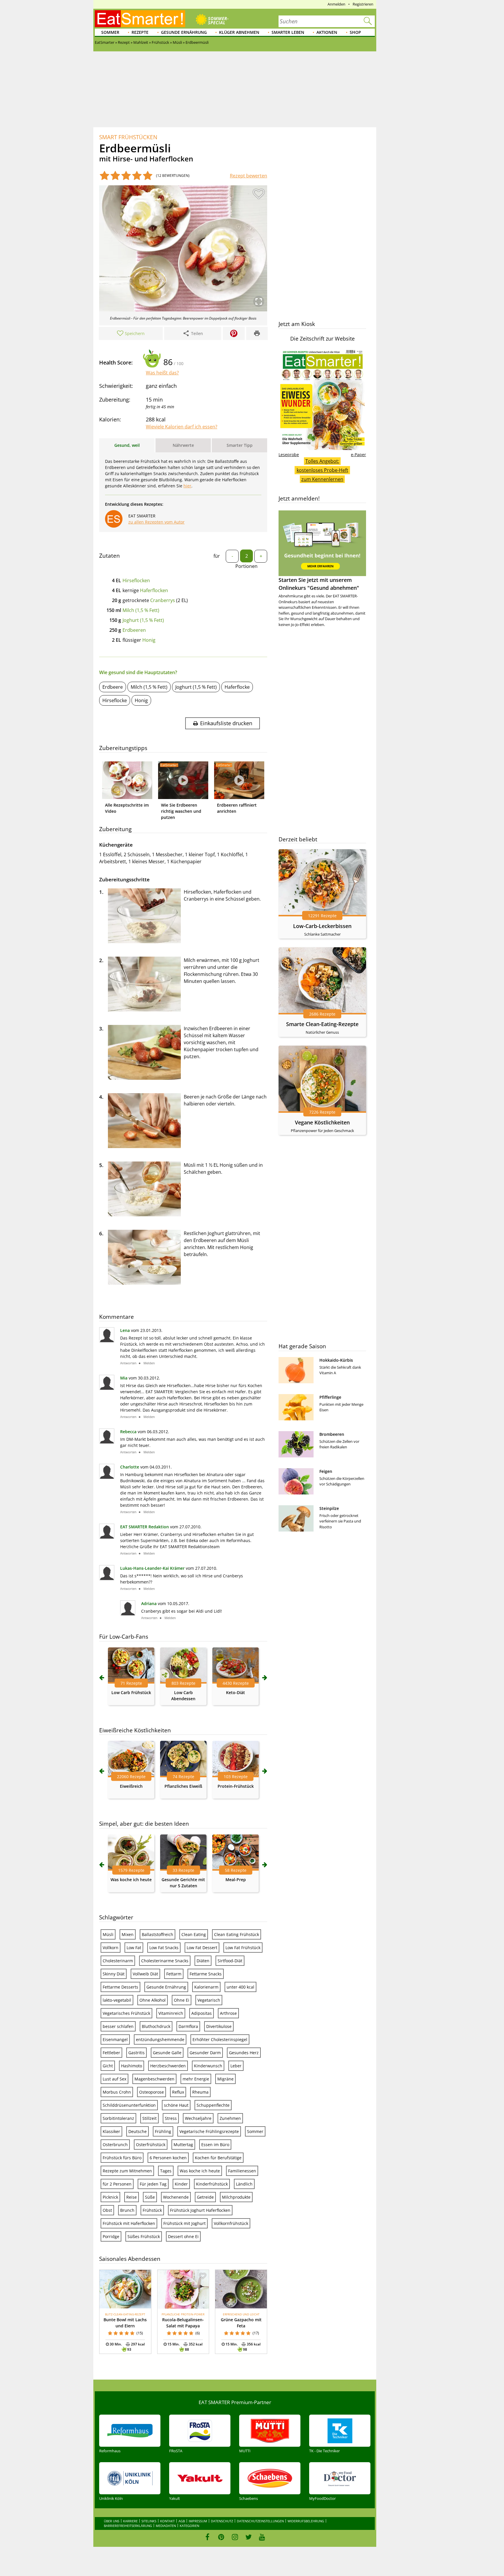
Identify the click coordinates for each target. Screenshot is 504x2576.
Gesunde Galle (167, 2053)
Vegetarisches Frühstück (126, 2013)
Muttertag (183, 2145)
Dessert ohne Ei (183, 2236)
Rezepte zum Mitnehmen (127, 2171)
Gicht (108, 2066)
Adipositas (202, 2013)
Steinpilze (329, 1508)
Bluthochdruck (156, 2026)
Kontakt (167, 2521)
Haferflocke (237, 687)
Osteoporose (152, 2092)
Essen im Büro (215, 2145)
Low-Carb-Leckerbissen (322, 926)
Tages (166, 2171)
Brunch (127, 2210)
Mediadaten (166, 2526)
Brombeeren (332, 1434)
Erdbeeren (134, 630)
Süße (150, 2197)
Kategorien (189, 2526)
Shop (355, 32)
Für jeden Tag (153, 2184)
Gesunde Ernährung (184, 32)
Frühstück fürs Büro (122, 2158)
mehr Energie (196, 2079)
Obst (107, 2210)
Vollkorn (111, 1948)
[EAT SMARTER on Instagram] (235, 2537)
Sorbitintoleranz (118, 2118)
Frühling (163, 2131)
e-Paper (358, 455)
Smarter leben (288, 32)
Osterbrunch (115, 2145)
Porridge (111, 2236)
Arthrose (228, 2013)
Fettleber (111, 2053)
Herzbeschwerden (168, 2066)
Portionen (246, 566)
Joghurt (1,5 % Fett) (143, 620)
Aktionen (327, 32)
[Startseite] (140, 19)
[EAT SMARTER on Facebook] (208, 2537)
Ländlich (244, 2184)
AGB (182, 2521)
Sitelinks (149, 2521)
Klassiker (111, 2131)
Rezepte (140, 32)
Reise (132, 2197)
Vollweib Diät (145, 1974)
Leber (236, 2066)
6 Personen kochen (168, 2158)
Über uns (112, 2521)
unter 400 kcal (240, 1987)
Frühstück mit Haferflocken (129, 2223)
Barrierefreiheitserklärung (128, 2526)
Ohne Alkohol (153, 2000)
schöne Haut (176, 2105)
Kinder (181, 2184)
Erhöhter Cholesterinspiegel (220, 2039)
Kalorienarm (206, 1987)
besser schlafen (118, 2026)
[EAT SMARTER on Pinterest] (221, 2537)
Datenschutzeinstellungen (260, 2521)
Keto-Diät (236, 1692)
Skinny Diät (114, 1974)
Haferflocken (154, 590)
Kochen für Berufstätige (218, 2158)
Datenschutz (222, 2521)
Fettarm (174, 1974)
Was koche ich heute (131, 1880)
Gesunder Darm (205, 2053)
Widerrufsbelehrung (306, 2521)
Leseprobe (289, 455)
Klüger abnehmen (239, 32)
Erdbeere (113, 687)
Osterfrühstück (151, 2145)
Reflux (178, 2092)
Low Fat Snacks (164, 1948)
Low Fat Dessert (202, 1948)
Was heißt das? (162, 373)
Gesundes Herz (244, 2053)
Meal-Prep (236, 1880)
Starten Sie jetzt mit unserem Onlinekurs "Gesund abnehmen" (319, 584)
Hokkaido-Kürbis (336, 1360)
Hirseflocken (136, 580)
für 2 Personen (117, 2184)
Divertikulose (219, 2026)
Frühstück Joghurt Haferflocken (200, 2210)
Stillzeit (149, 2118)
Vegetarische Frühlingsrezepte (209, 2131)
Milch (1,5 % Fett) (141, 610)
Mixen (128, 1934)
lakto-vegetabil (117, 2000)
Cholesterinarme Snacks (165, 1961)
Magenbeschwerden (154, 2079)
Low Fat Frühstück (243, 1948)
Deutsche (138, 2131)
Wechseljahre (198, 2118)
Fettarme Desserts (120, 1987)
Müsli (108, 1934)
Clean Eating (194, 1934)
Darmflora (188, 2026)
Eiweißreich (131, 1786)
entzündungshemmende (160, 2039)
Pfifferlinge (330, 1397)
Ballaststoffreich (157, 1934)
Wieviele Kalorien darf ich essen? (182, 427)
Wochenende (176, 2197)
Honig (149, 640)
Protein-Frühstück (236, 1786)
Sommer (110, 32)
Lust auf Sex (114, 2079)
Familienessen (242, 2171)
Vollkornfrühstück (231, 2223)
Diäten (203, 1961)
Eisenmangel (115, 2039)
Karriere (130, 2521)
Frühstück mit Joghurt (184, 2223)
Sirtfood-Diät (230, 1961)
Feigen (326, 1471)
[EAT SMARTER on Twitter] (248, 2537)
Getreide (205, 2197)
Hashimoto (132, 2066)
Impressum (198, 2521)
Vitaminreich (171, 2013)
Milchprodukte (236, 2197)
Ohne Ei (182, 2000)
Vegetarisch (209, 2000)
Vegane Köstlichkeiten (322, 1122)
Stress (171, 2118)
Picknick (110, 2197)
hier (187, 486)
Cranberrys (163, 600)
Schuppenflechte (213, 2105)
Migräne (225, 2079)
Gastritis (136, 2053)
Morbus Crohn (117, 2092)
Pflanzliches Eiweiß (183, 1786)
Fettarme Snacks (206, 1974)
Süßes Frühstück (144, 2236)
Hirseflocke (115, 700)
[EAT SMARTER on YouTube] (262, 2537)
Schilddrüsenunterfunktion (129, 2105)
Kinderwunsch (208, 2066)
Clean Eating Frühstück (237, 1934)
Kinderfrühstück (212, 2184)
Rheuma (200, 2092)
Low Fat (134, 1948)
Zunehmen (230, 2118)
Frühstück (152, 2210)
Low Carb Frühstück (131, 1692)
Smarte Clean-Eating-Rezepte (322, 1024)
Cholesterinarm (118, 1961)
